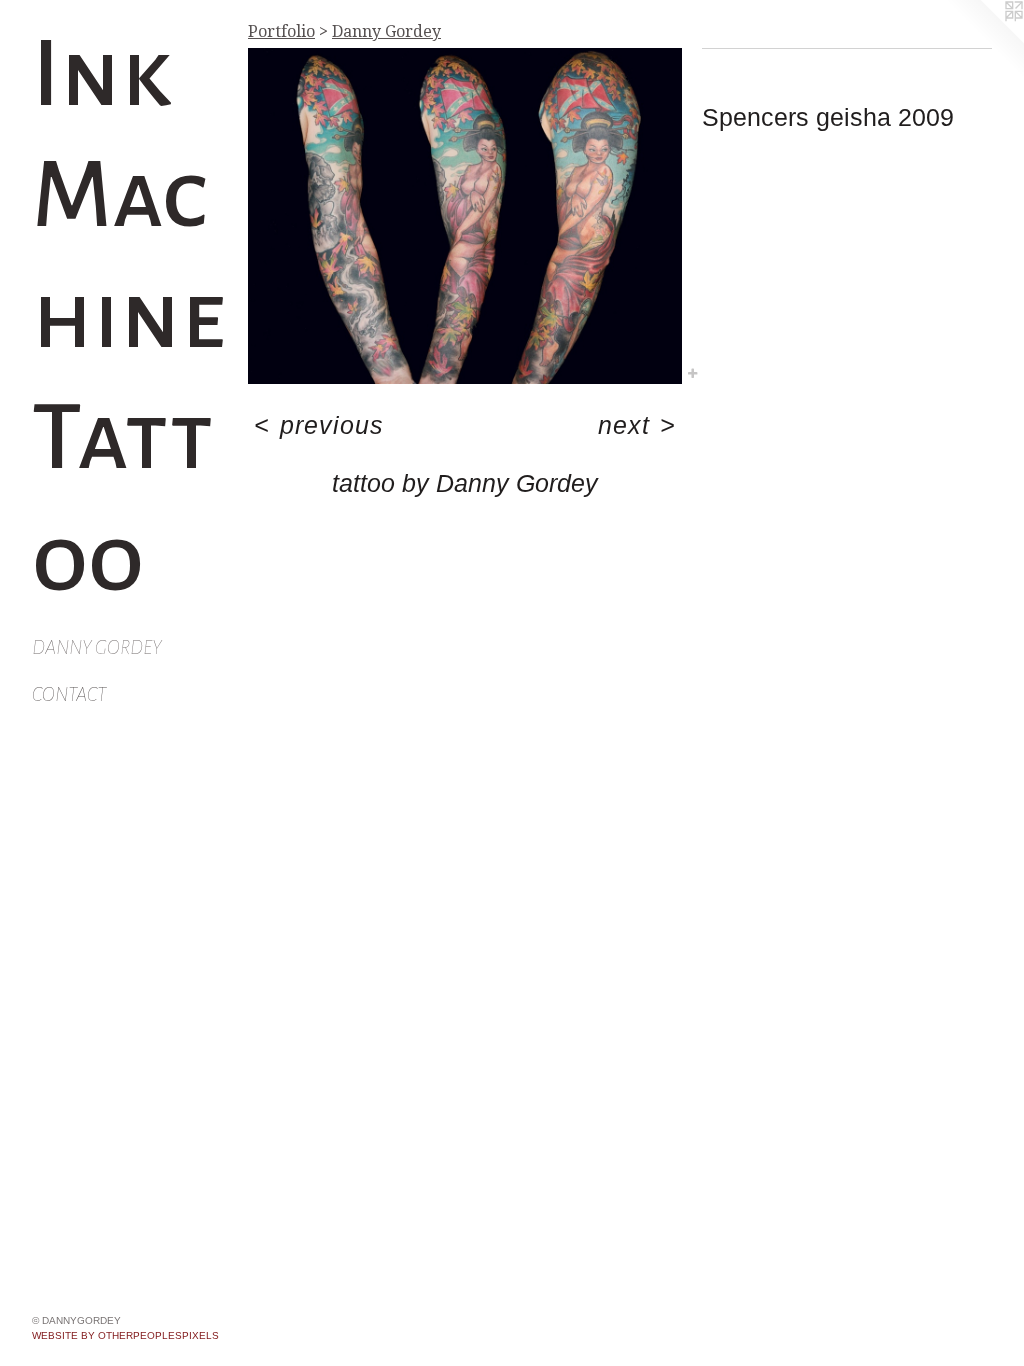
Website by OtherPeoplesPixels (125, 1335)
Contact (69, 694)
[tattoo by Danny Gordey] (465, 216)
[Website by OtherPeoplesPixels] (984, 40)
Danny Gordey (97, 647)
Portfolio (281, 31)
